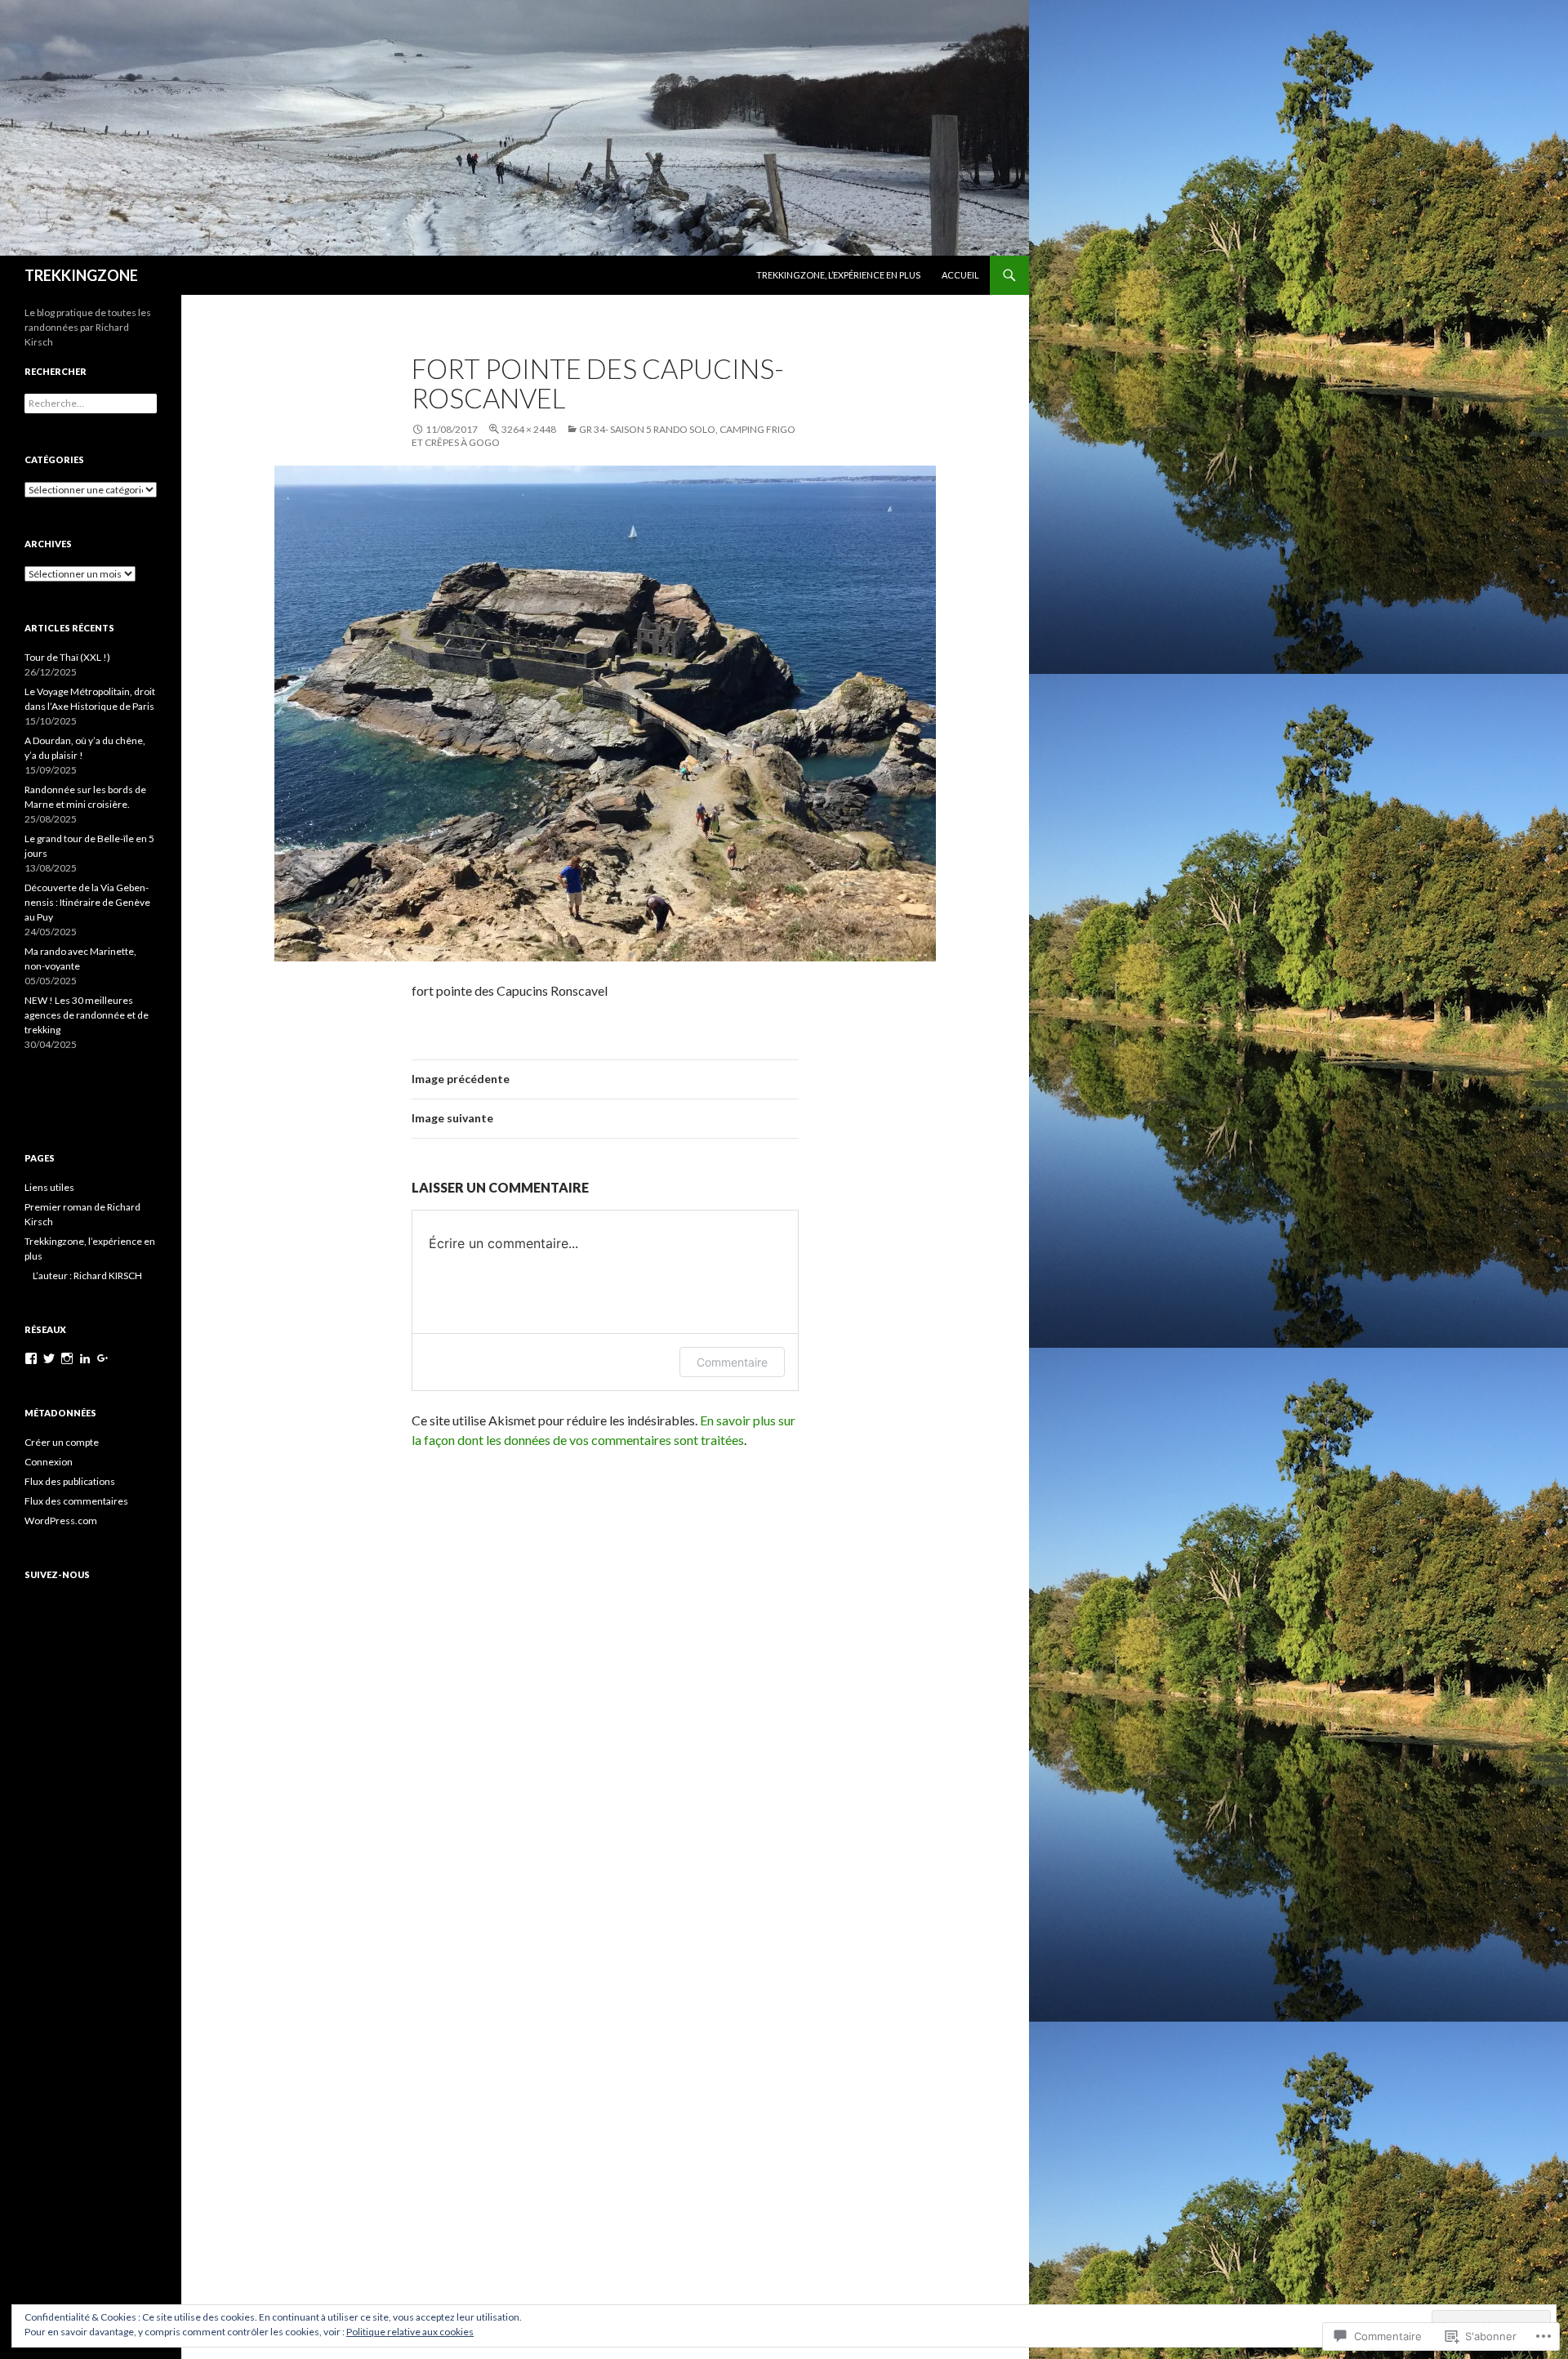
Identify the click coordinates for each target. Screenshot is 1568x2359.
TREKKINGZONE (81, 275)
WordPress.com (61, 1521)
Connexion (49, 1462)
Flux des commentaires (76, 1501)
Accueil (960, 275)
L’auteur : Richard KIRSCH (87, 1275)
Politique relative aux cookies (410, 2332)
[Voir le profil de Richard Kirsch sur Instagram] (67, 1358)
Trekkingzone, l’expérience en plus (838, 275)
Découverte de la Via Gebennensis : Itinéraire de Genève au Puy (87, 902)
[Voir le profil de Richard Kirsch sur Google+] (103, 1358)
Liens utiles (49, 1187)
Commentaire (732, 1362)
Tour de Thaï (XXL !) (67, 657)
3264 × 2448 (529, 429)
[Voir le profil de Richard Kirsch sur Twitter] (49, 1358)
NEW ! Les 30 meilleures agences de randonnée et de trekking (87, 1015)
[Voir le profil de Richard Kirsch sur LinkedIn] (85, 1358)
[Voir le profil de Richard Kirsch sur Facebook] (31, 1358)
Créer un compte (62, 1442)
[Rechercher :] (91, 403)
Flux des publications (70, 1481)
